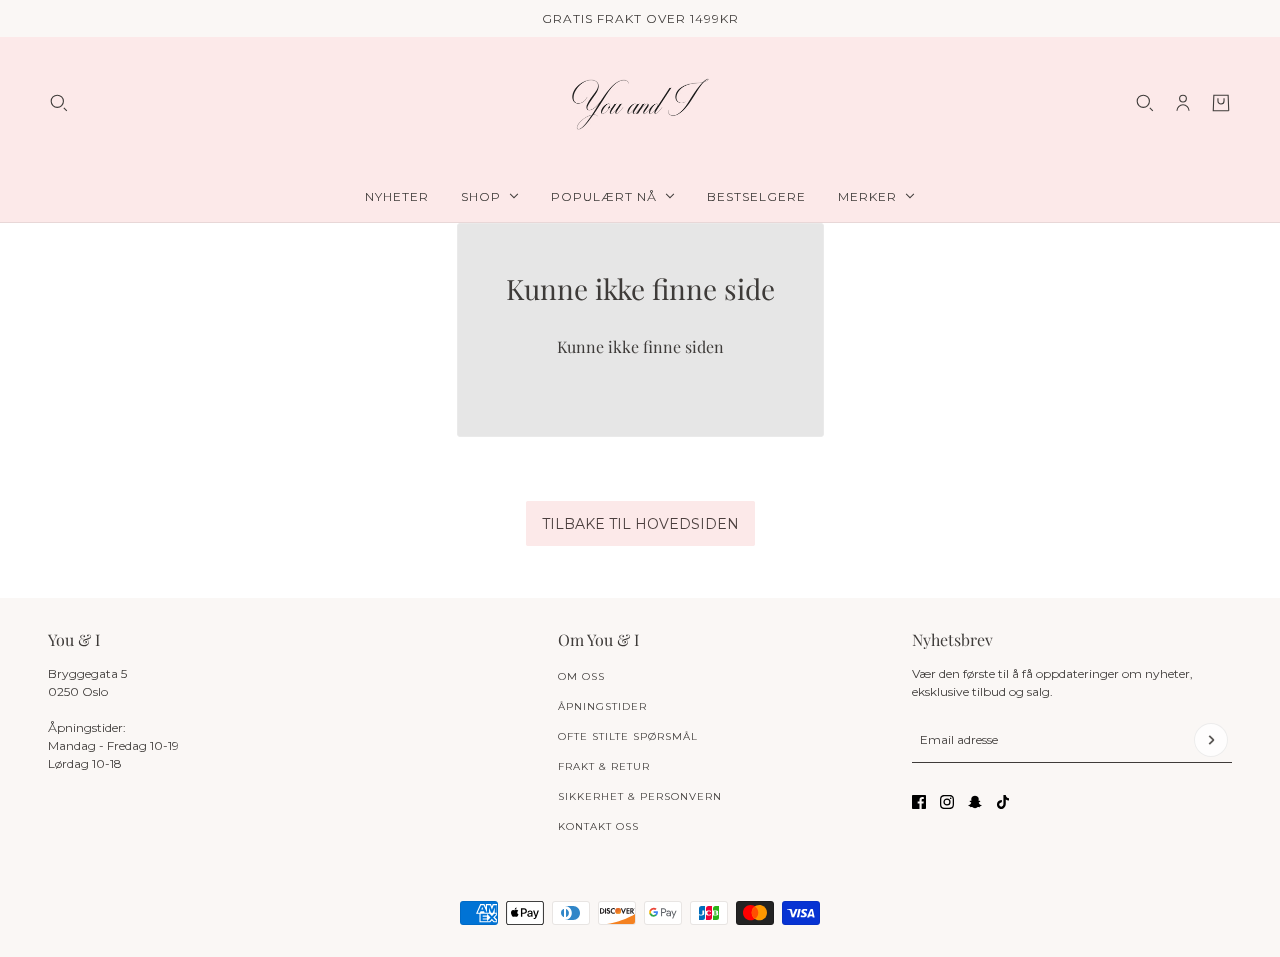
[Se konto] (1183, 103)
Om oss (581, 676)
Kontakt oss (598, 826)
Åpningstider (602, 706)
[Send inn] (1211, 740)
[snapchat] (975, 802)
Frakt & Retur (604, 766)
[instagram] (947, 802)
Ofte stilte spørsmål (628, 736)
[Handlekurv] (1221, 103)
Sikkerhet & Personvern (640, 796)
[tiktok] (1003, 802)
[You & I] (640, 103)
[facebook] (919, 802)
